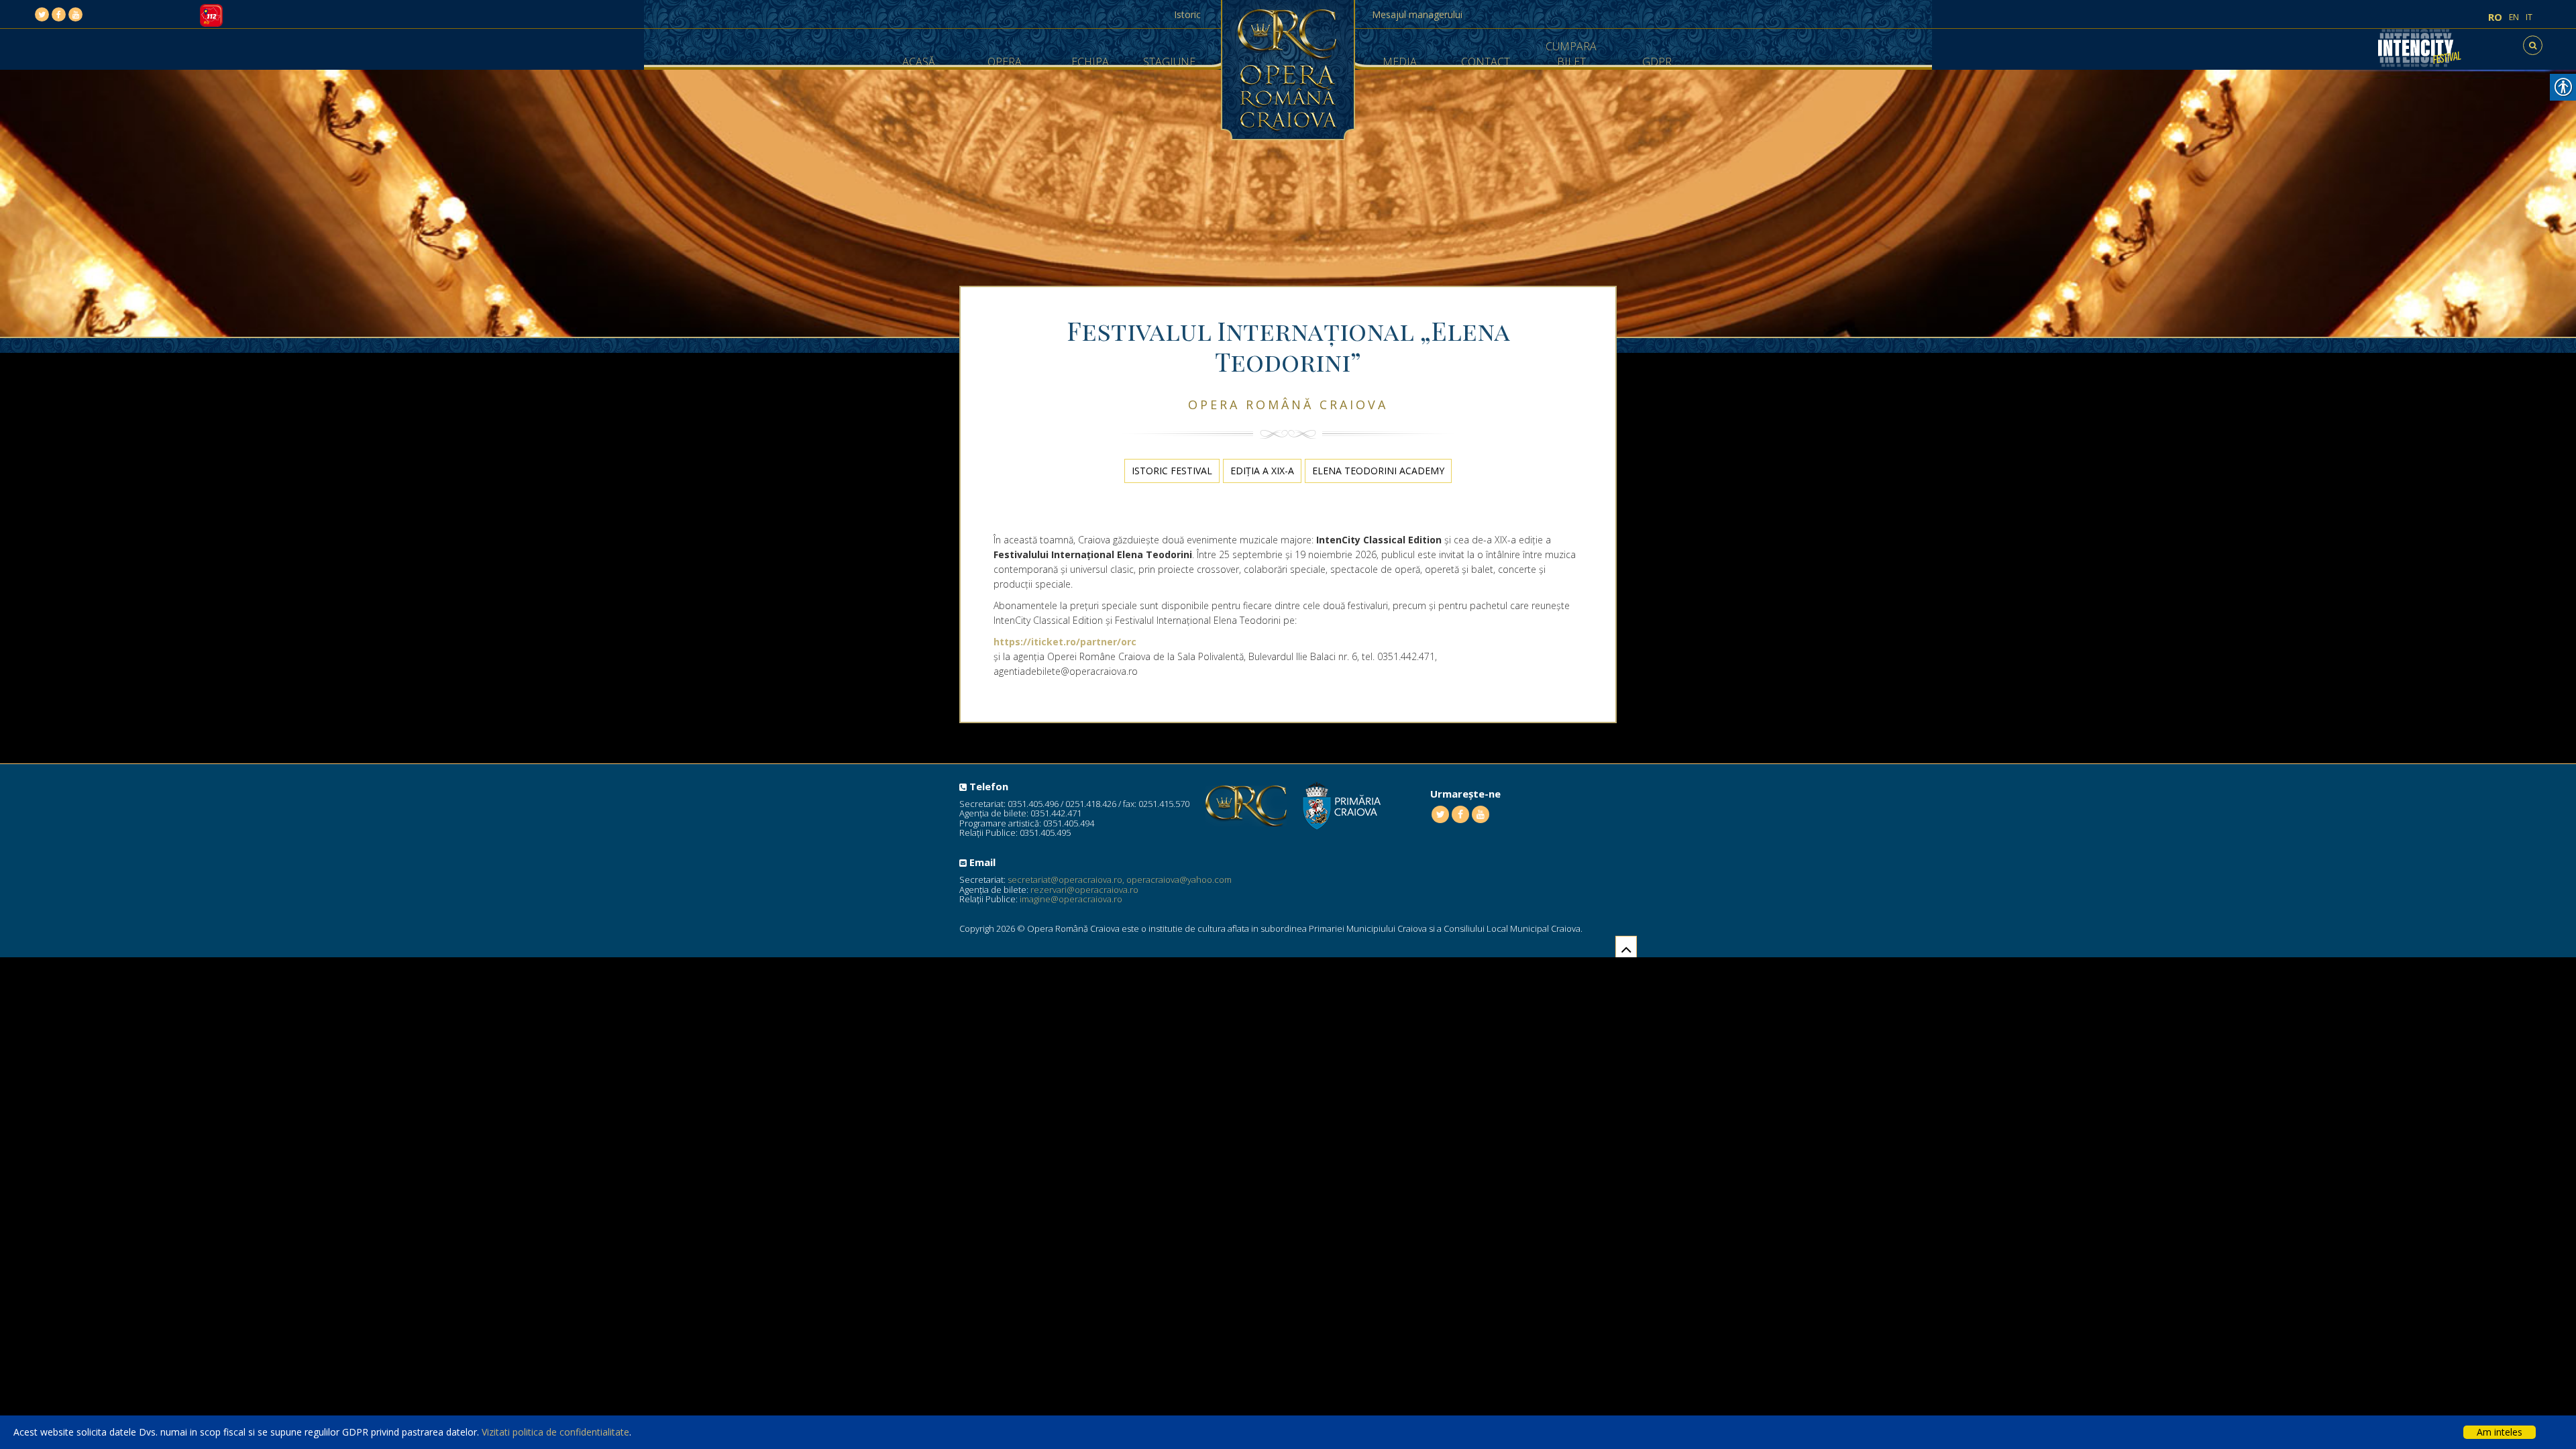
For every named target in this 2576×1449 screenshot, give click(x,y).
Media (1400, 62)
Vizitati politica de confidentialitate (555, 1432)
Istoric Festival (1172, 471)
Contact (1486, 62)
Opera (1005, 62)
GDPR (1657, 62)
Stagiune (1169, 62)
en (2514, 17)
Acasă (919, 62)
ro (2495, 17)
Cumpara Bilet (1571, 54)
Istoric (1187, 14)
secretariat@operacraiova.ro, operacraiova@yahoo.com (1120, 879)
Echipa (1090, 62)
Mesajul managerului (1417, 14)
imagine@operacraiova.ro (1071, 899)
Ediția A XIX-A (1262, 471)
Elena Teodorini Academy (1378, 471)
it (2529, 17)
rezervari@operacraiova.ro (1084, 890)
